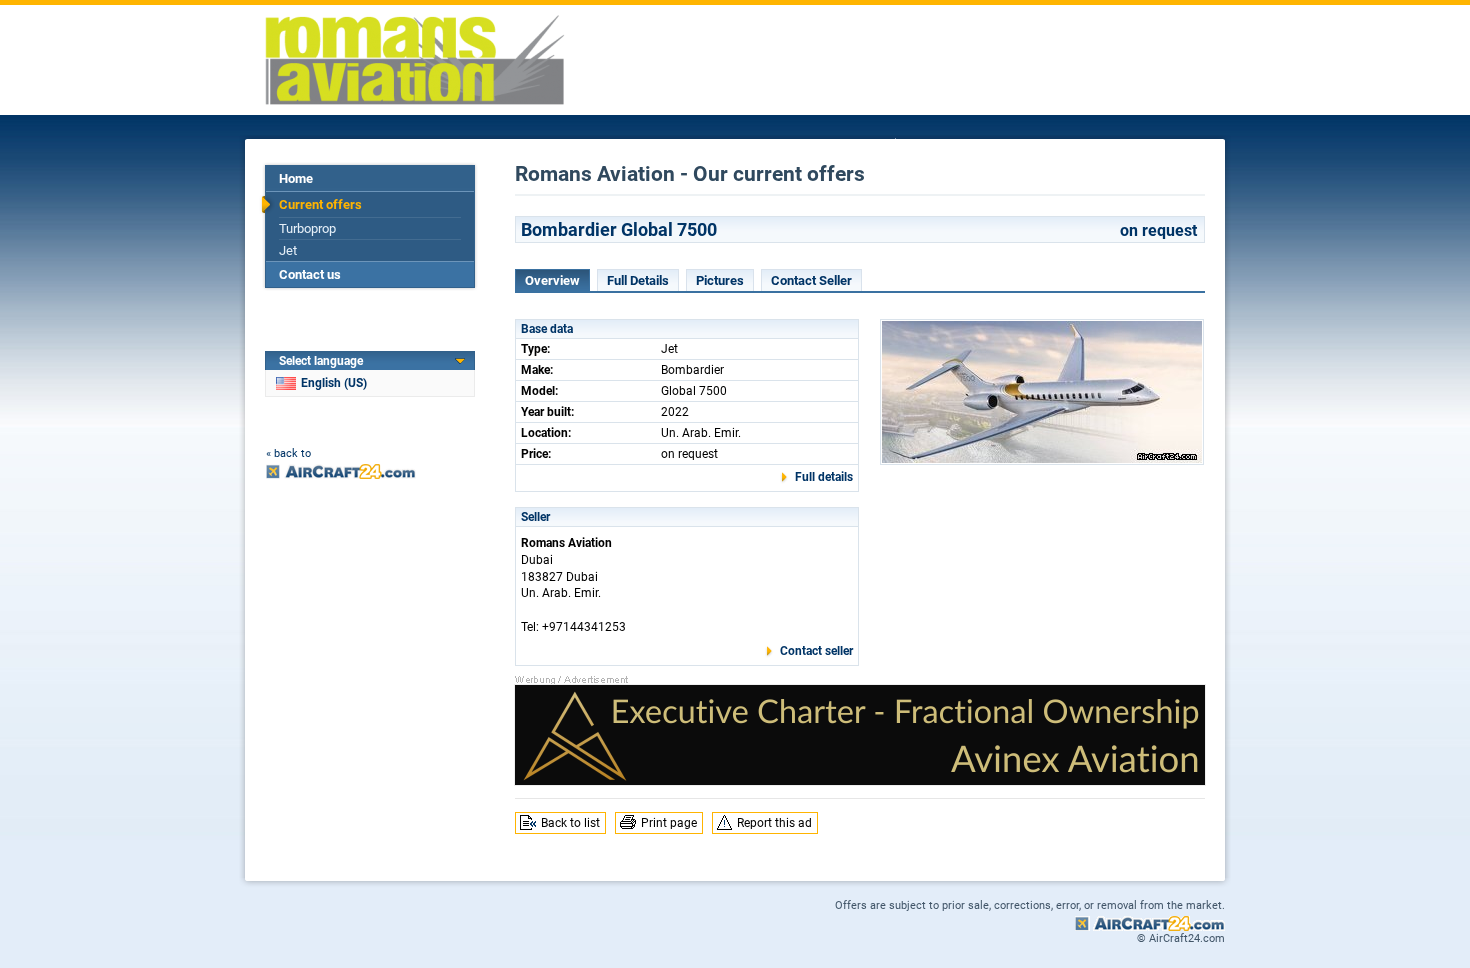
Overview (552, 280)
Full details (824, 477)
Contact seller (816, 651)
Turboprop (307, 228)
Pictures (720, 280)
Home (296, 178)
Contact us (310, 274)
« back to (288, 453)
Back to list (570, 823)
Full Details (638, 280)
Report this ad (774, 823)
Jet (288, 250)
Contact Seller (811, 280)
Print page (669, 823)
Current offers (320, 204)
